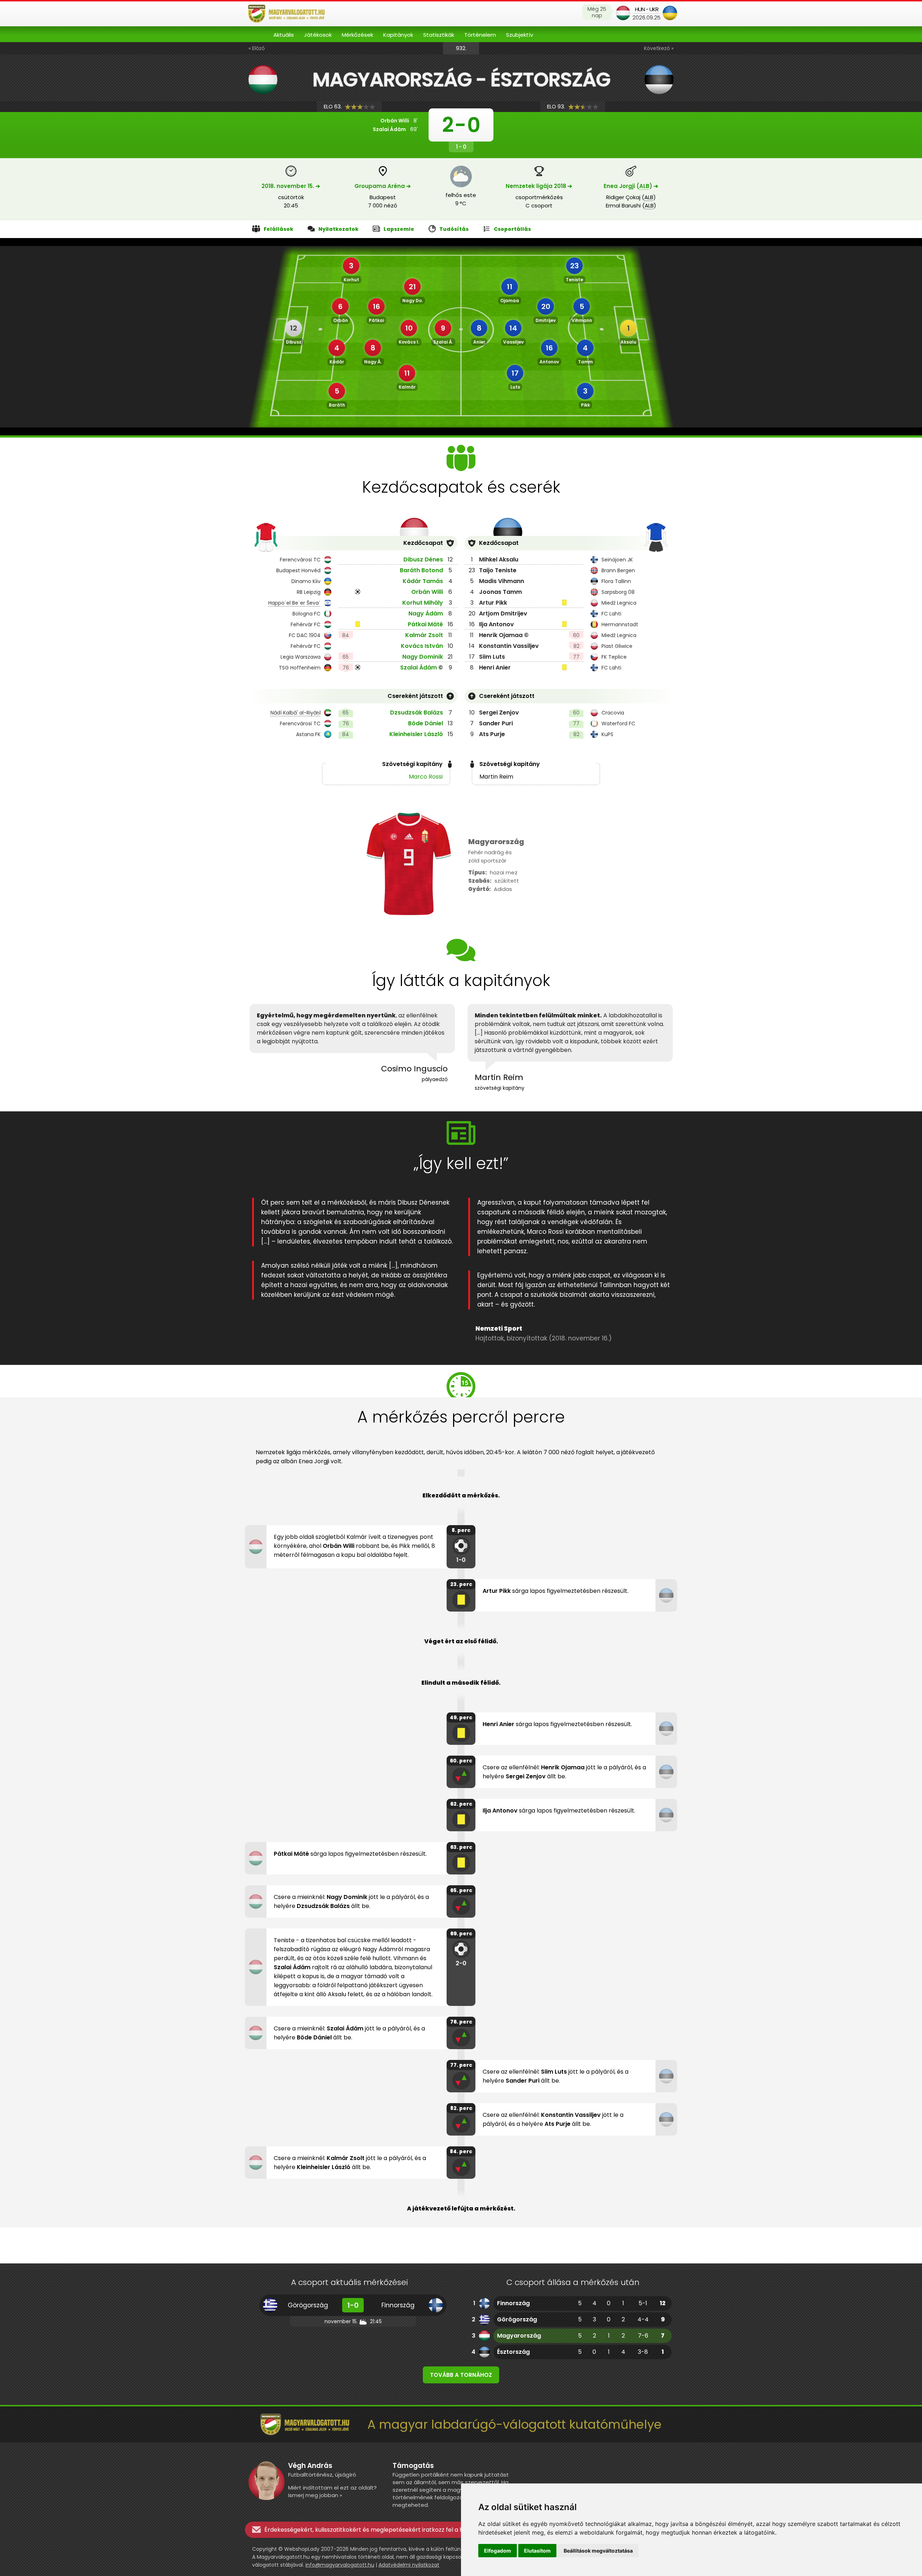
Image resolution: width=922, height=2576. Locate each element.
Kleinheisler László (416, 734)
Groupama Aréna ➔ (383, 186)
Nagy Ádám (426, 613)
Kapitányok (398, 35)
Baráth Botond (421, 570)
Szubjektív (520, 35)
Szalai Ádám (419, 667)
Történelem (480, 35)
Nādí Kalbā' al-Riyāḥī (296, 713)
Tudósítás (454, 229)
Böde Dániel (426, 723)
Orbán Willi (427, 592)
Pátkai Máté (425, 624)
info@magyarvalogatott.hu (340, 2565)
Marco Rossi (426, 777)
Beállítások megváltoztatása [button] (598, 2551)
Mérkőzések (357, 35)
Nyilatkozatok (338, 229)
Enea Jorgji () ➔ (631, 186)
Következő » (659, 48)
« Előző (257, 48)
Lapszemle (399, 229)
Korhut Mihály (423, 603)
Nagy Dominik (423, 657)
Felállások (278, 229)
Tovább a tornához (461, 2375)
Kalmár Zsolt (424, 635)
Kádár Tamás (423, 581)
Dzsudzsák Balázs (417, 713)
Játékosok (318, 35)
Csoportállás (512, 229)
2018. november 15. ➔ (291, 186)
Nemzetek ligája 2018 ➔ (539, 186)
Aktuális (284, 35)
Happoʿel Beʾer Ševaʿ (294, 603)
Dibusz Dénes (423, 559)
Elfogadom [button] (498, 2551)
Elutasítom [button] (537, 2551)
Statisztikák (439, 35)
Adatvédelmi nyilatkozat (409, 2565)
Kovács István (422, 646)
